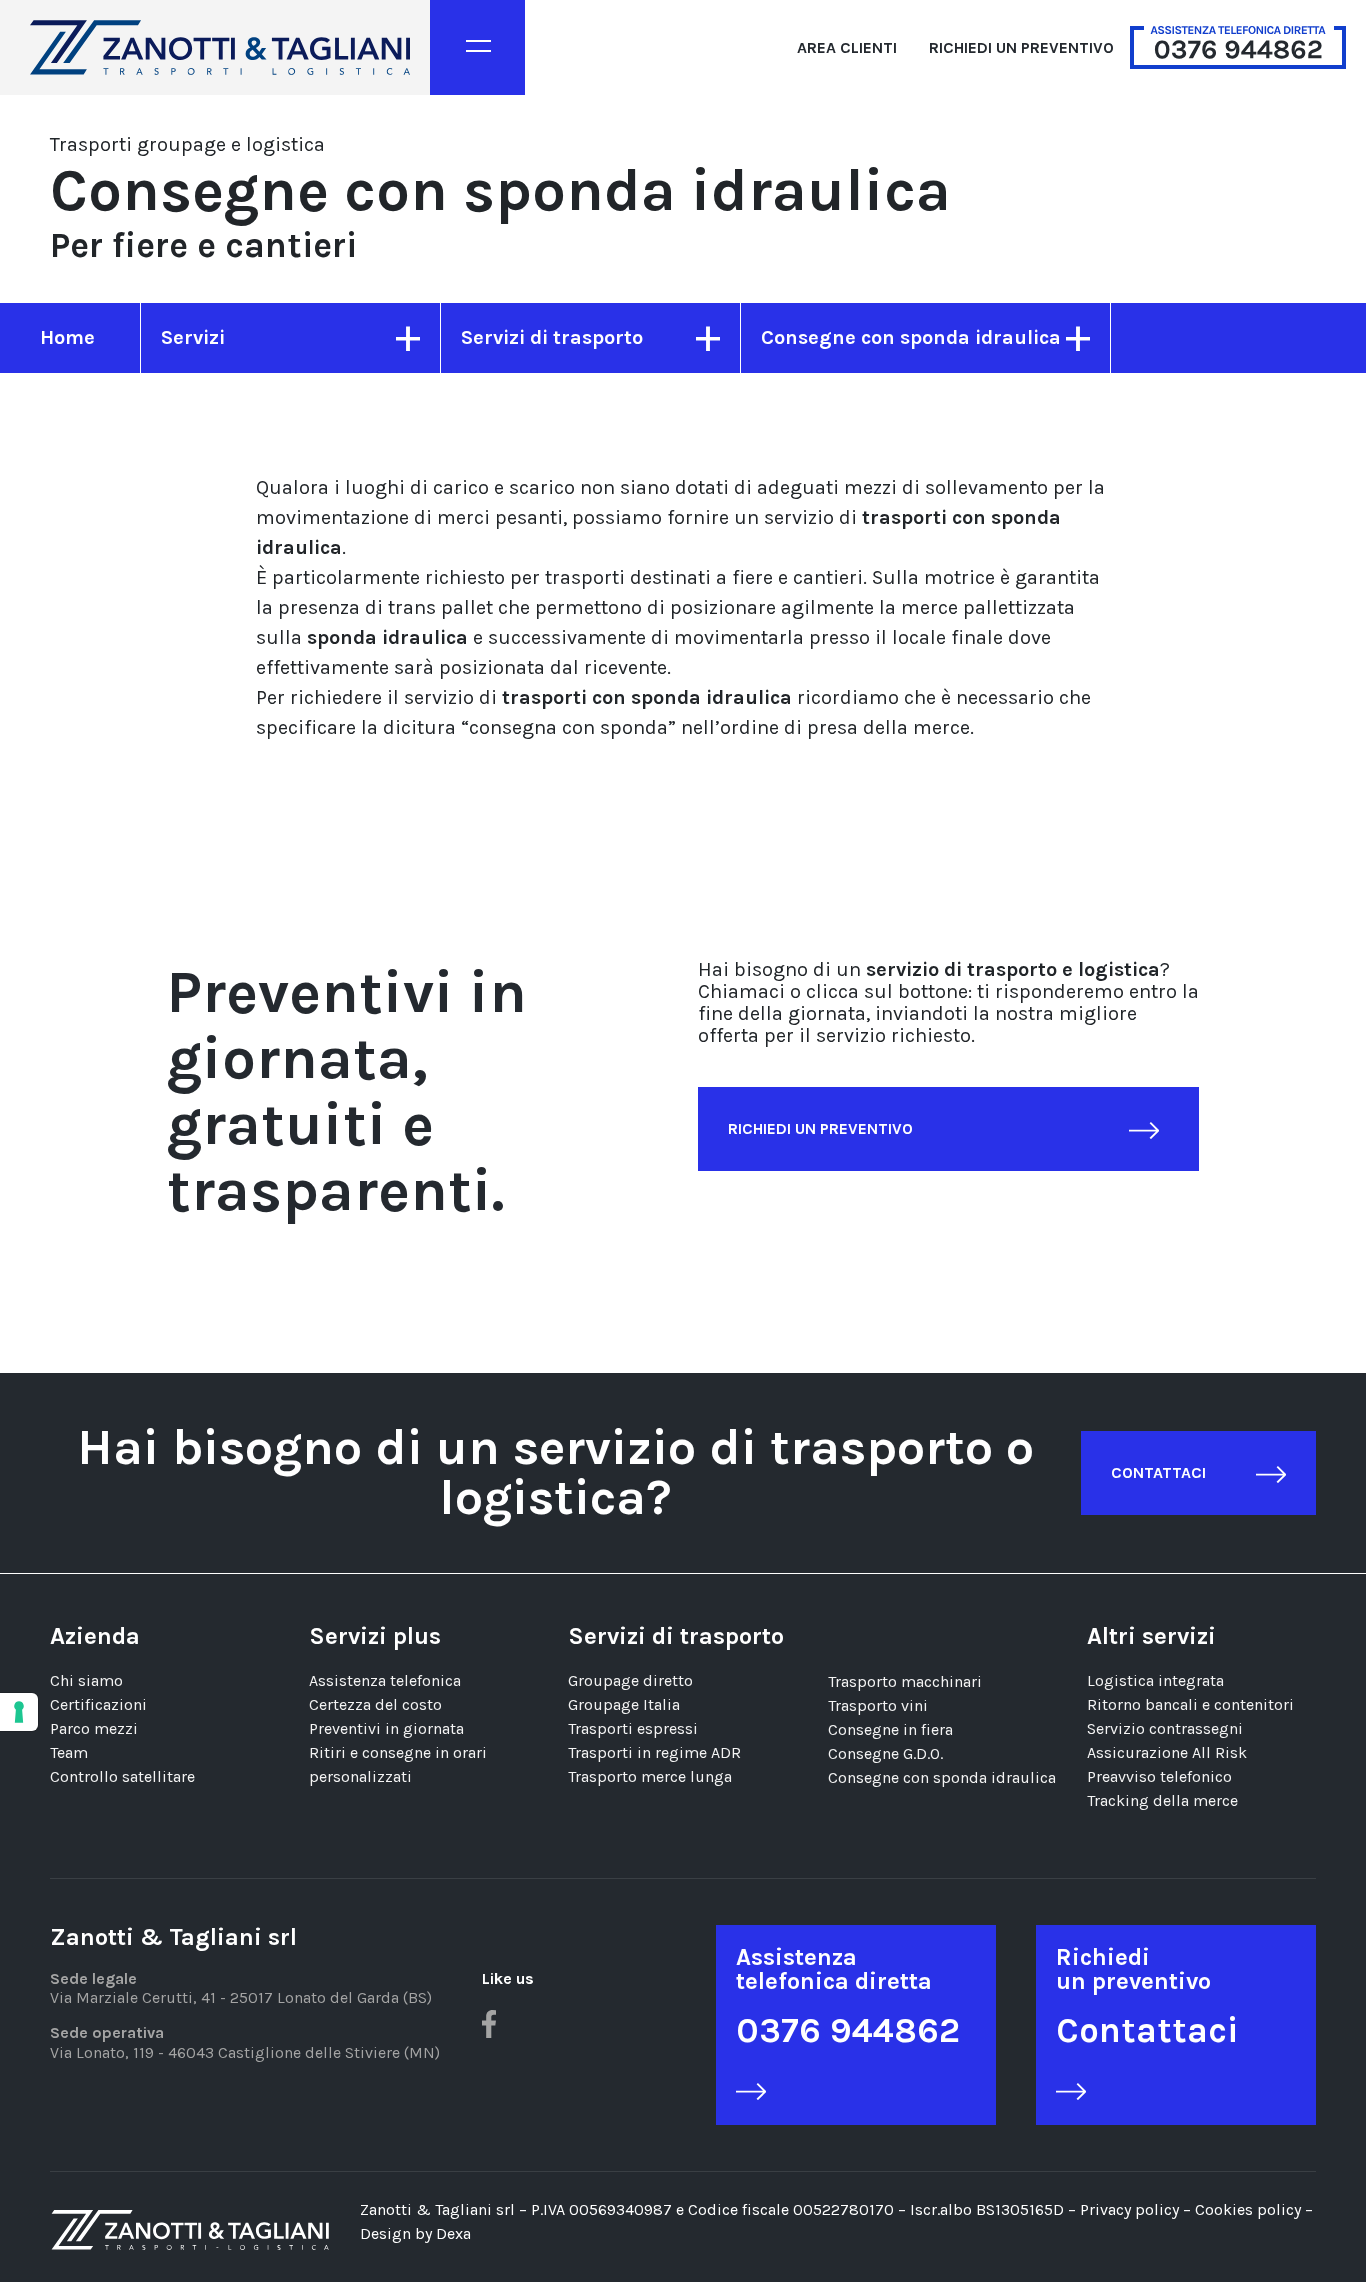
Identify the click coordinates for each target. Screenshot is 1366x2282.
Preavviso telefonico (1159, 1776)
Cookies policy (1250, 2209)
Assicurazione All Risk (1167, 1752)
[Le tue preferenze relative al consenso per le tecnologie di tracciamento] (19, 1712)
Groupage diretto (630, 1680)
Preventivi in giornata (386, 1728)
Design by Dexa (415, 2233)
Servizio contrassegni (1165, 1728)
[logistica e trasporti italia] (220, 47)
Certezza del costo (375, 1704)
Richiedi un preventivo (1021, 47)
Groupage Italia (624, 1704)
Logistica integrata (1155, 1680)
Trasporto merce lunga (650, 1776)
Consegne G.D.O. (885, 1753)
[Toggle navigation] (477, 47)
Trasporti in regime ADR (654, 1752)
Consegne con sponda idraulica (942, 1777)
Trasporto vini (878, 1705)
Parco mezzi (94, 1728)
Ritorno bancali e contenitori (1190, 1704)
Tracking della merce (1162, 1800)
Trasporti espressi (633, 1728)
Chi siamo (86, 1680)
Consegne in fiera (890, 1729)
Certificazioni (98, 1704)
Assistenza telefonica (385, 1680)
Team (69, 1752)
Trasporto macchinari (905, 1681)
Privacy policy (1129, 2209)
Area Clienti (847, 47)
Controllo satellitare (122, 1776)
